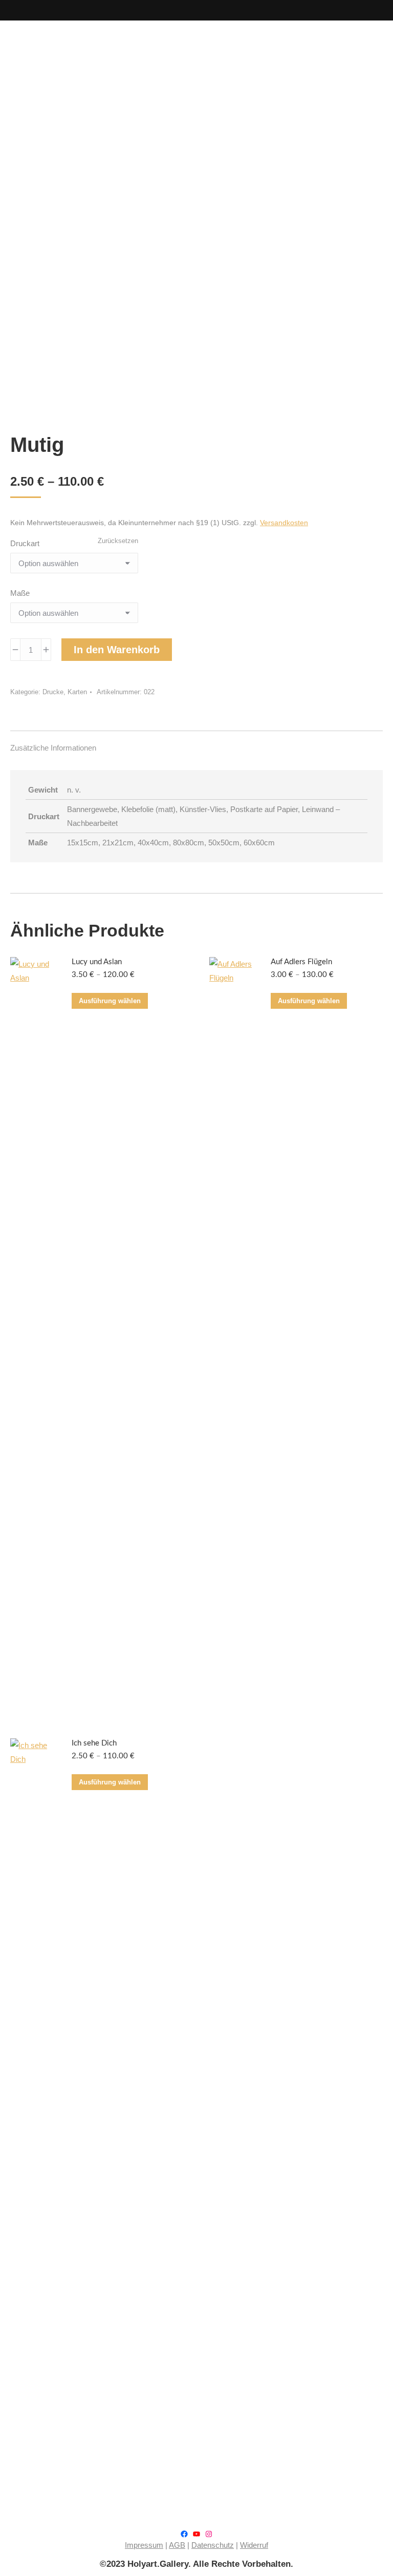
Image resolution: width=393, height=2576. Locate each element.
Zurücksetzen (118, 541)
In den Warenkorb (117, 650)
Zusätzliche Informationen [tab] (53, 748)
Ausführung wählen (110, 1001)
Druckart (25, 543)
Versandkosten (284, 523)
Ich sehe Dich (94, 1743)
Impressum (144, 2545)
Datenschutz (213, 2545)
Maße (20, 593)
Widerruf (254, 2545)
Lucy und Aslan (97, 962)
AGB (177, 2545)
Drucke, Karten (65, 692)
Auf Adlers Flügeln (301, 962)
